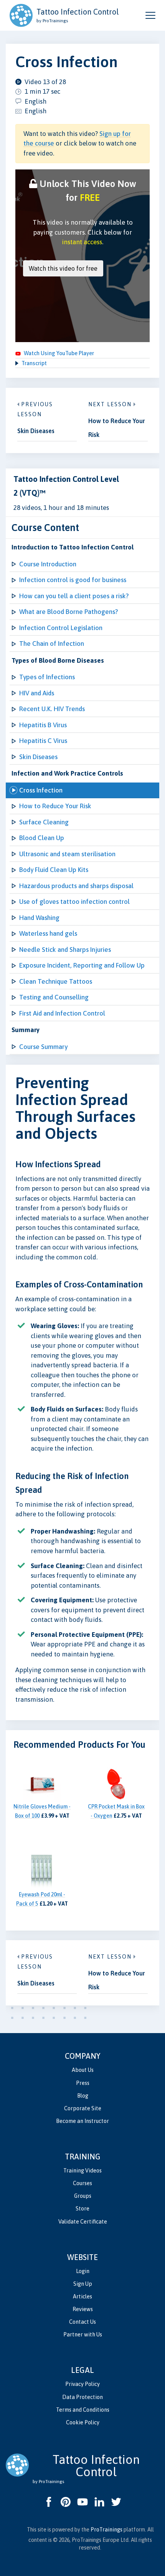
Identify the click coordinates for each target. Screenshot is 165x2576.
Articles (82, 2296)
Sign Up (83, 2284)
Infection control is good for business (73, 580)
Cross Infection (41, 790)
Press (83, 2083)
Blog (83, 2096)
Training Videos (82, 2171)
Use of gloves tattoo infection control (74, 902)
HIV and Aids (37, 693)
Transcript (34, 363)
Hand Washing (39, 918)
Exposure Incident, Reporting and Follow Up (82, 965)
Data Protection (82, 2397)
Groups (83, 2196)
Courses (82, 2183)
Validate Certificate (83, 2222)
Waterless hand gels (48, 933)
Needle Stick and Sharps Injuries (65, 950)
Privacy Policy (82, 2384)
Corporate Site (83, 2108)
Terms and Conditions (83, 2410)
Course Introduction (48, 564)
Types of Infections (47, 677)
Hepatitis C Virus (43, 741)
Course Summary (43, 1047)
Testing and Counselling (54, 997)
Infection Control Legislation (61, 628)
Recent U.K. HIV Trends (52, 709)
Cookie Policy (83, 2422)
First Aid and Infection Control (62, 1013)
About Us (83, 2070)
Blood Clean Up (42, 838)
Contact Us (82, 2322)
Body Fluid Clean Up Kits (54, 870)
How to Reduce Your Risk (55, 806)
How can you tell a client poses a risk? (74, 596)
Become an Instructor (82, 2121)
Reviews (83, 2309)
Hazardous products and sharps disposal (76, 886)
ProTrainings (106, 2530)
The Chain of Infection (52, 644)
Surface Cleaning (44, 822)
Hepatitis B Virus (43, 725)
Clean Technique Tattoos (56, 981)
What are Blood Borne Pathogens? (68, 612)
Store (82, 2209)
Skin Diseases (38, 757)
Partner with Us (83, 2334)
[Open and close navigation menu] (150, 15)
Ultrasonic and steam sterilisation (67, 854)
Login (83, 2271)
